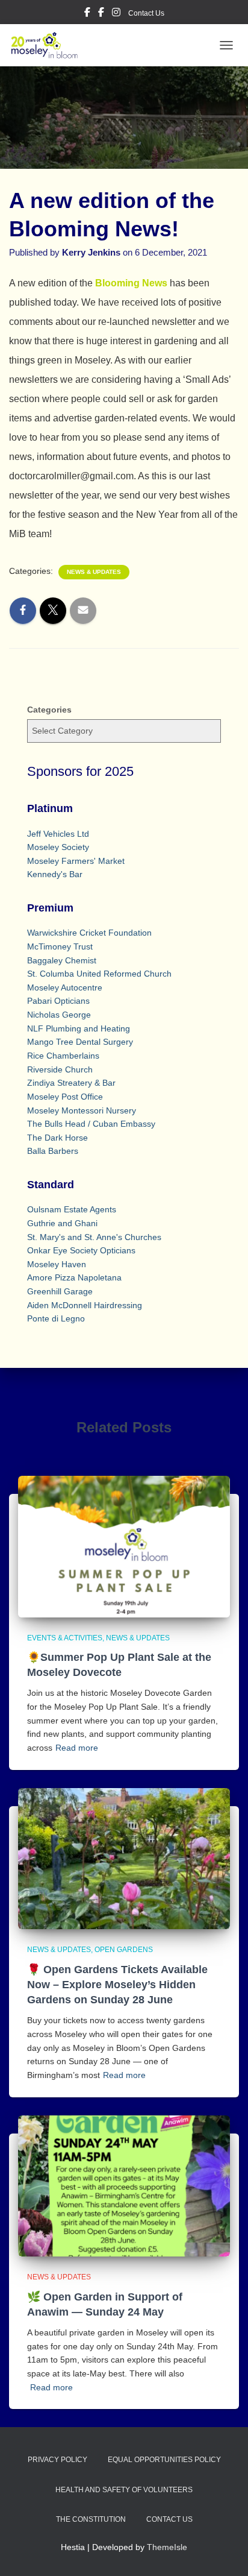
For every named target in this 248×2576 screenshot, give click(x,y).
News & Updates (94, 572)
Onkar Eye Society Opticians (81, 1250)
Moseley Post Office (65, 1097)
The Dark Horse (57, 1138)
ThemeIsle (167, 2547)
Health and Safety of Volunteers (124, 2490)
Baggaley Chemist (62, 960)
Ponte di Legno (56, 1318)
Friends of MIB (101, 14)
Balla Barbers (53, 1151)
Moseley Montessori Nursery (82, 1110)
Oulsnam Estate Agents (72, 1209)
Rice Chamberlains (63, 1056)
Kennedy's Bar (55, 874)
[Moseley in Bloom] (49, 45)
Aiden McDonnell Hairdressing (85, 1305)
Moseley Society (58, 847)
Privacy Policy (57, 2460)
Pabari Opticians (58, 1001)
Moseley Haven (57, 1264)
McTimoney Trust (60, 946)
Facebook (87, 14)
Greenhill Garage (60, 1291)
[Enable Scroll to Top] (224, 2552)
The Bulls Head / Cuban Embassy (91, 1124)
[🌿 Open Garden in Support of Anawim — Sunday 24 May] (124, 2185)
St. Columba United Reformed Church (99, 974)
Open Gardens (124, 1950)
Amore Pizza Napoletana (74, 1277)
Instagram (116, 14)
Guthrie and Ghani (62, 1223)
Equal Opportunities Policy (164, 2460)
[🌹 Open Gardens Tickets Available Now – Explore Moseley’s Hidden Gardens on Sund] (124, 1858)
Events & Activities (65, 1638)
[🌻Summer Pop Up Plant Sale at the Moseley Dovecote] (124, 1546)
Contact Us (146, 13)
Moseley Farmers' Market (76, 861)
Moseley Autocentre (65, 987)
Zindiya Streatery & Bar (71, 1083)
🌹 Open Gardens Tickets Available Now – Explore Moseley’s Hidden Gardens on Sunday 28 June (117, 1985)
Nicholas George (59, 1015)
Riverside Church (60, 1069)
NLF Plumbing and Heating (79, 1028)
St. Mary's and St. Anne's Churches (94, 1237)
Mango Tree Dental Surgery (80, 1042)
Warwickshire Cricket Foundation (89, 933)
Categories (49, 710)
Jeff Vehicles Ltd (58, 834)
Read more (77, 1748)
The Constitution (91, 2519)
